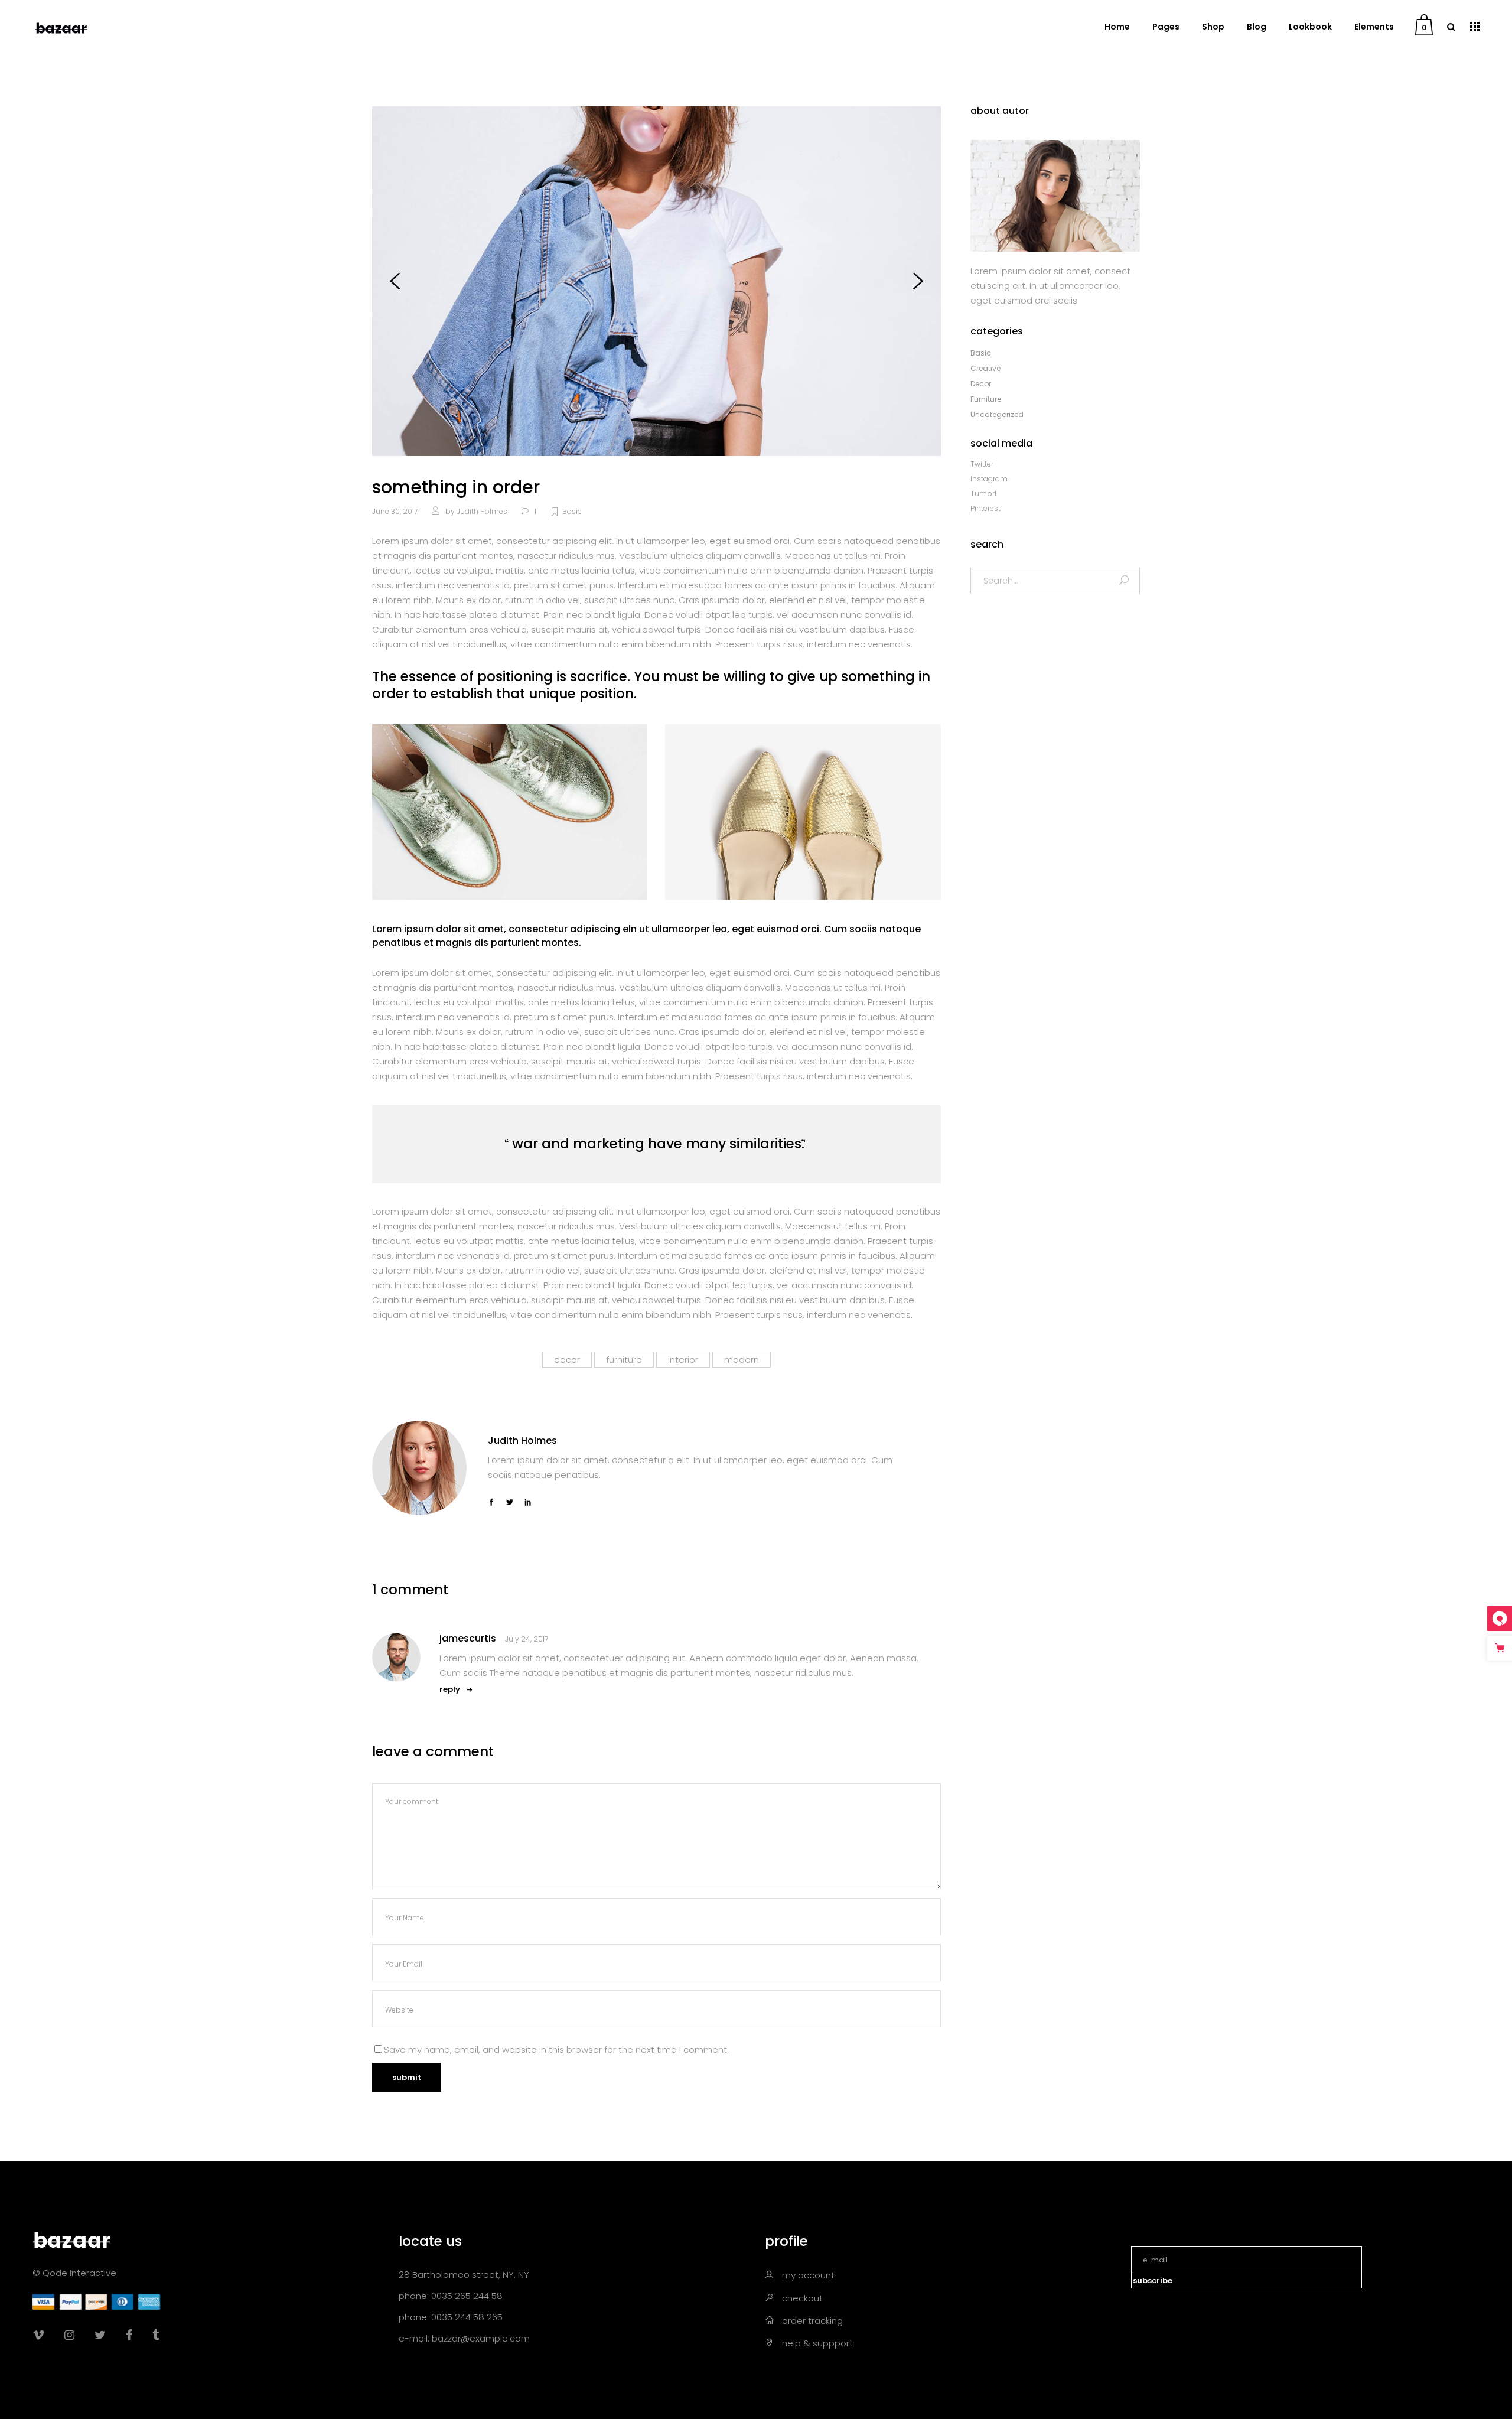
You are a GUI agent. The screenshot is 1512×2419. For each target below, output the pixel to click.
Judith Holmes (482, 511)
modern (742, 1360)
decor (567, 1360)
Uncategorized (997, 414)
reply (450, 1689)
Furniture (986, 399)
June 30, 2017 (395, 511)
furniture (624, 1360)
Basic (572, 511)
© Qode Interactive (74, 2273)
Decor (981, 384)
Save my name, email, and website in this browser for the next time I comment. (556, 2050)
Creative (985, 368)
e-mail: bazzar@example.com (464, 2338)
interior (683, 1360)
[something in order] (419, 1468)
